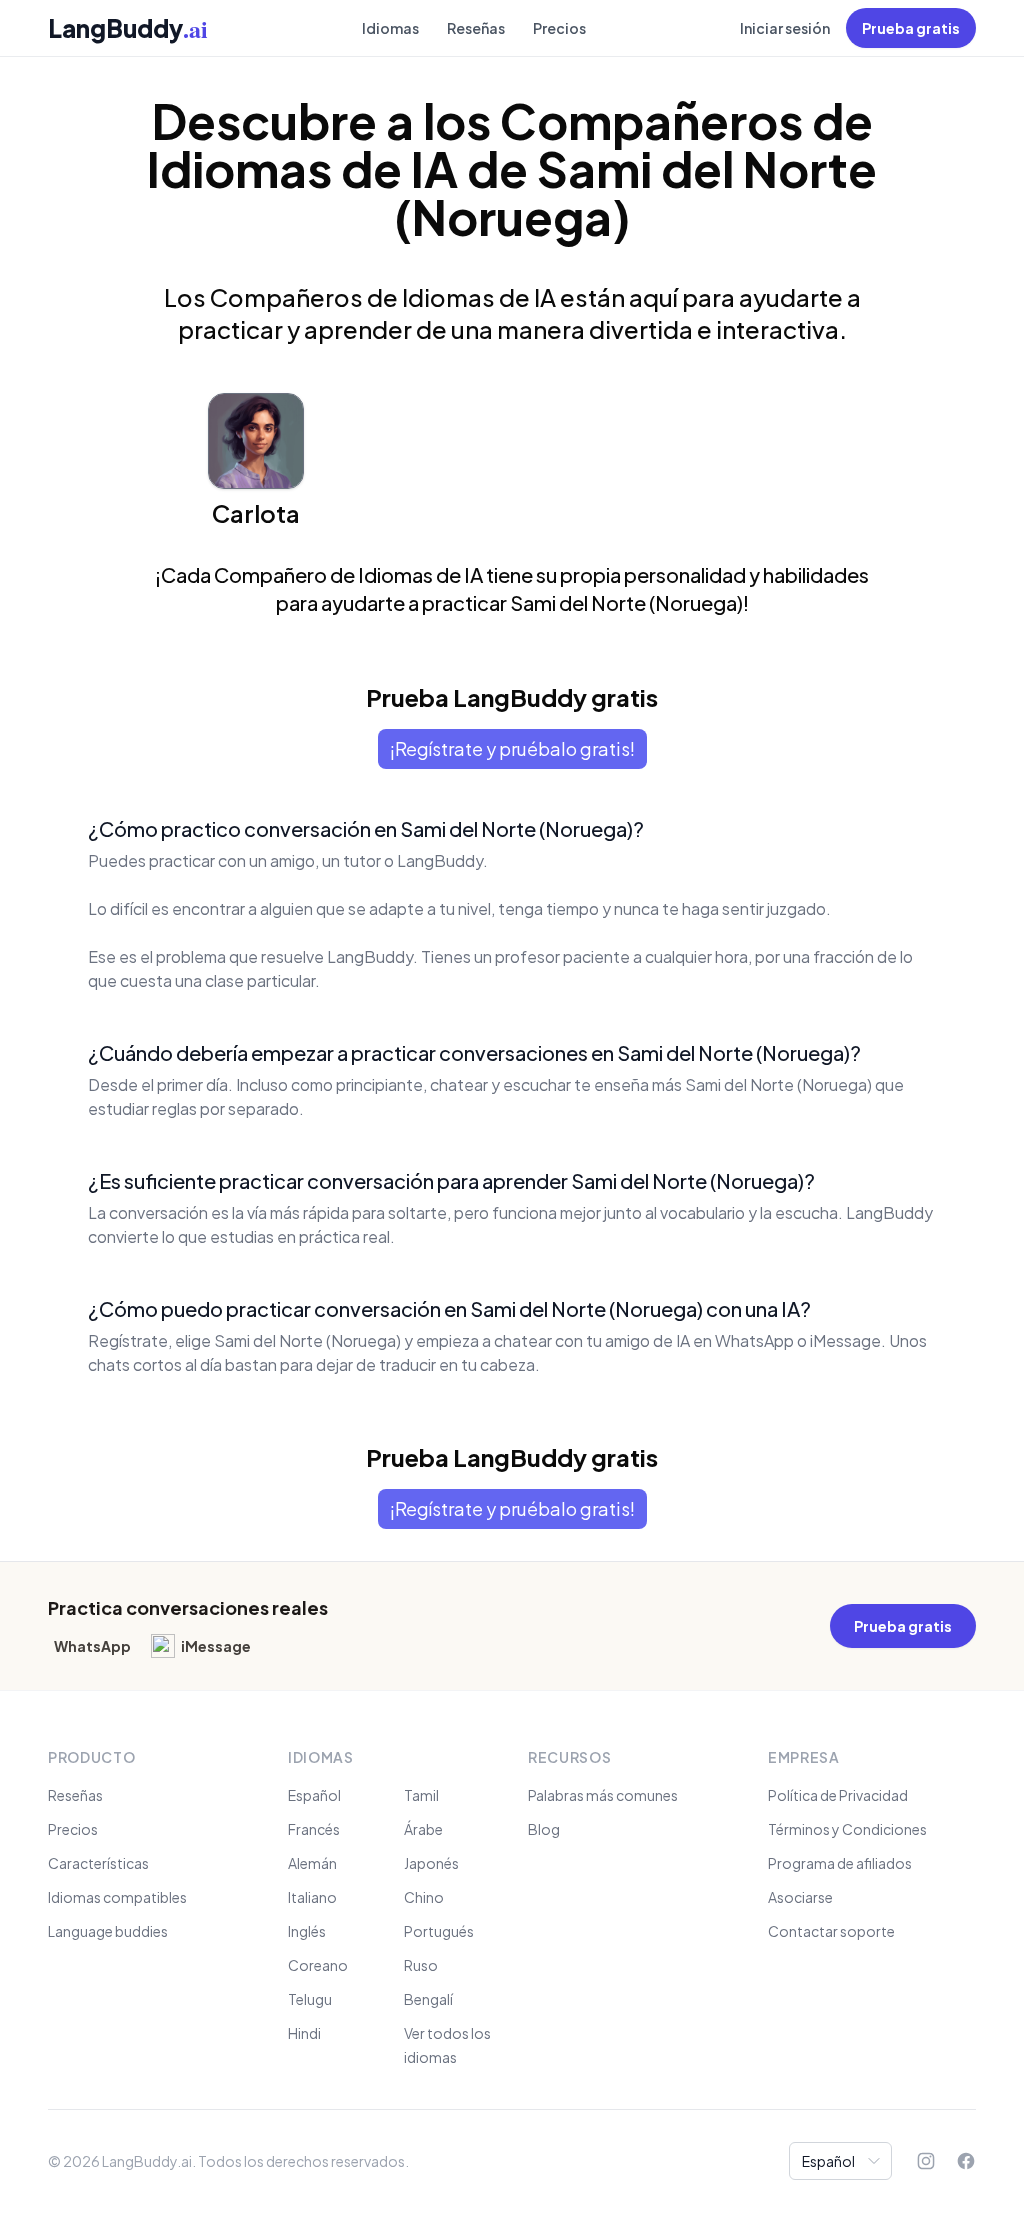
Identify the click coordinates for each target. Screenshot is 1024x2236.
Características (98, 1863)
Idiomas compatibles (117, 1897)
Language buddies (108, 1931)
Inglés (307, 1931)
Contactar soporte (831, 1931)
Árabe (423, 1829)
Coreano (318, 1965)
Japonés (431, 1863)
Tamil (421, 1795)
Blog (544, 1829)
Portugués (439, 1931)
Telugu (310, 1999)
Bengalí (428, 1999)
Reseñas (476, 28)
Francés (314, 1829)
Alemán (312, 1863)
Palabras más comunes (603, 1795)
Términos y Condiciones (847, 1829)
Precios (559, 28)
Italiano (312, 1897)
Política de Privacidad (838, 1795)
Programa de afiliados (840, 1863)
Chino (424, 1897)
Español (314, 1795)
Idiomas (390, 28)
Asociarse (800, 1897)
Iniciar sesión (785, 28)
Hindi (304, 2033)
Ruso (421, 1965)
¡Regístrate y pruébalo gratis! (512, 748)
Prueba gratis (911, 28)
